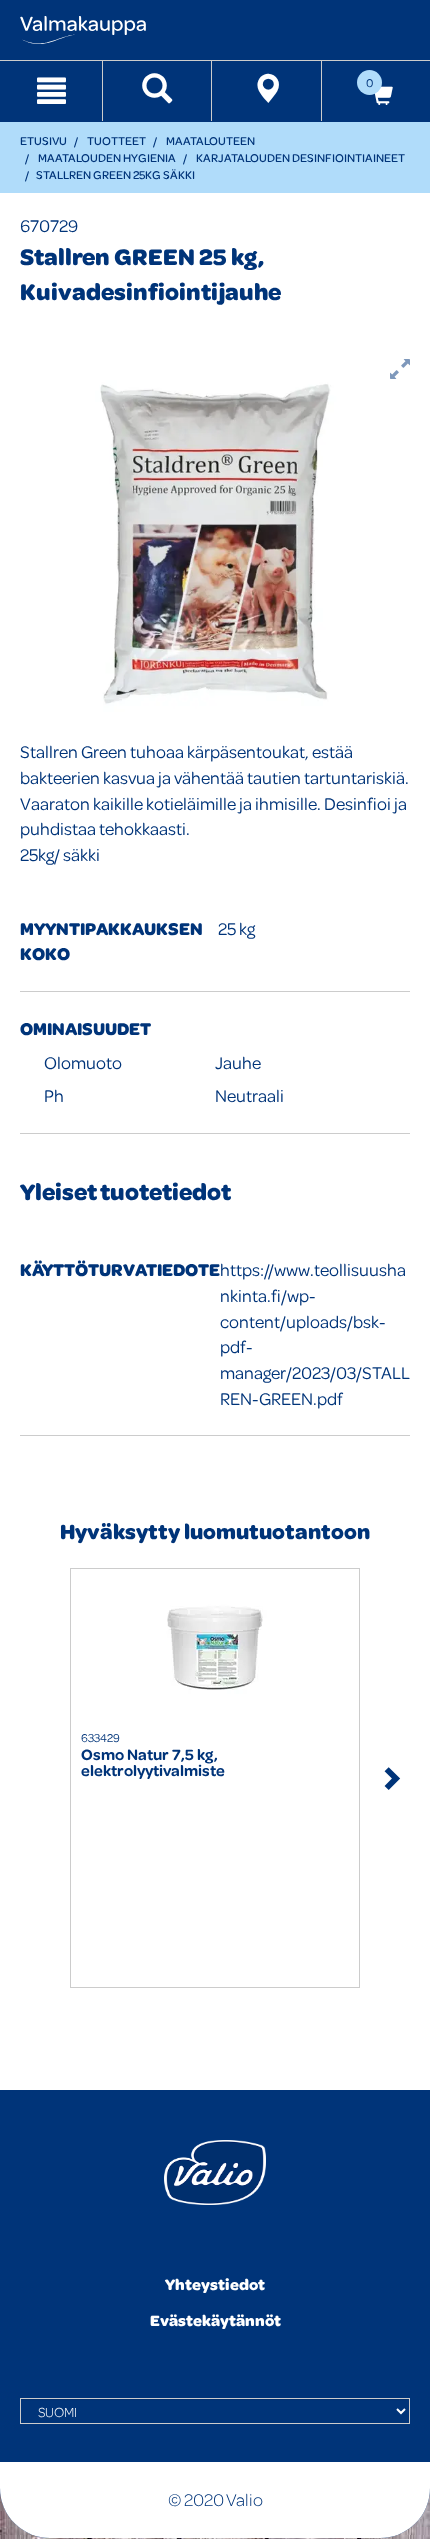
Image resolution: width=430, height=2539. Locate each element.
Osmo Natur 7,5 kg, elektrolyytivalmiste (153, 1763)
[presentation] (40, 1777)
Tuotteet (116, 140)
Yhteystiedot (215, 2284)
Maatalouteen (210, 140)
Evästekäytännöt (215, 2320)
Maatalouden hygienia (107, 157)
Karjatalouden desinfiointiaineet (300, 157)
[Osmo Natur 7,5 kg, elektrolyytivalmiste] (215, 1649)
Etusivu (43, 140)
